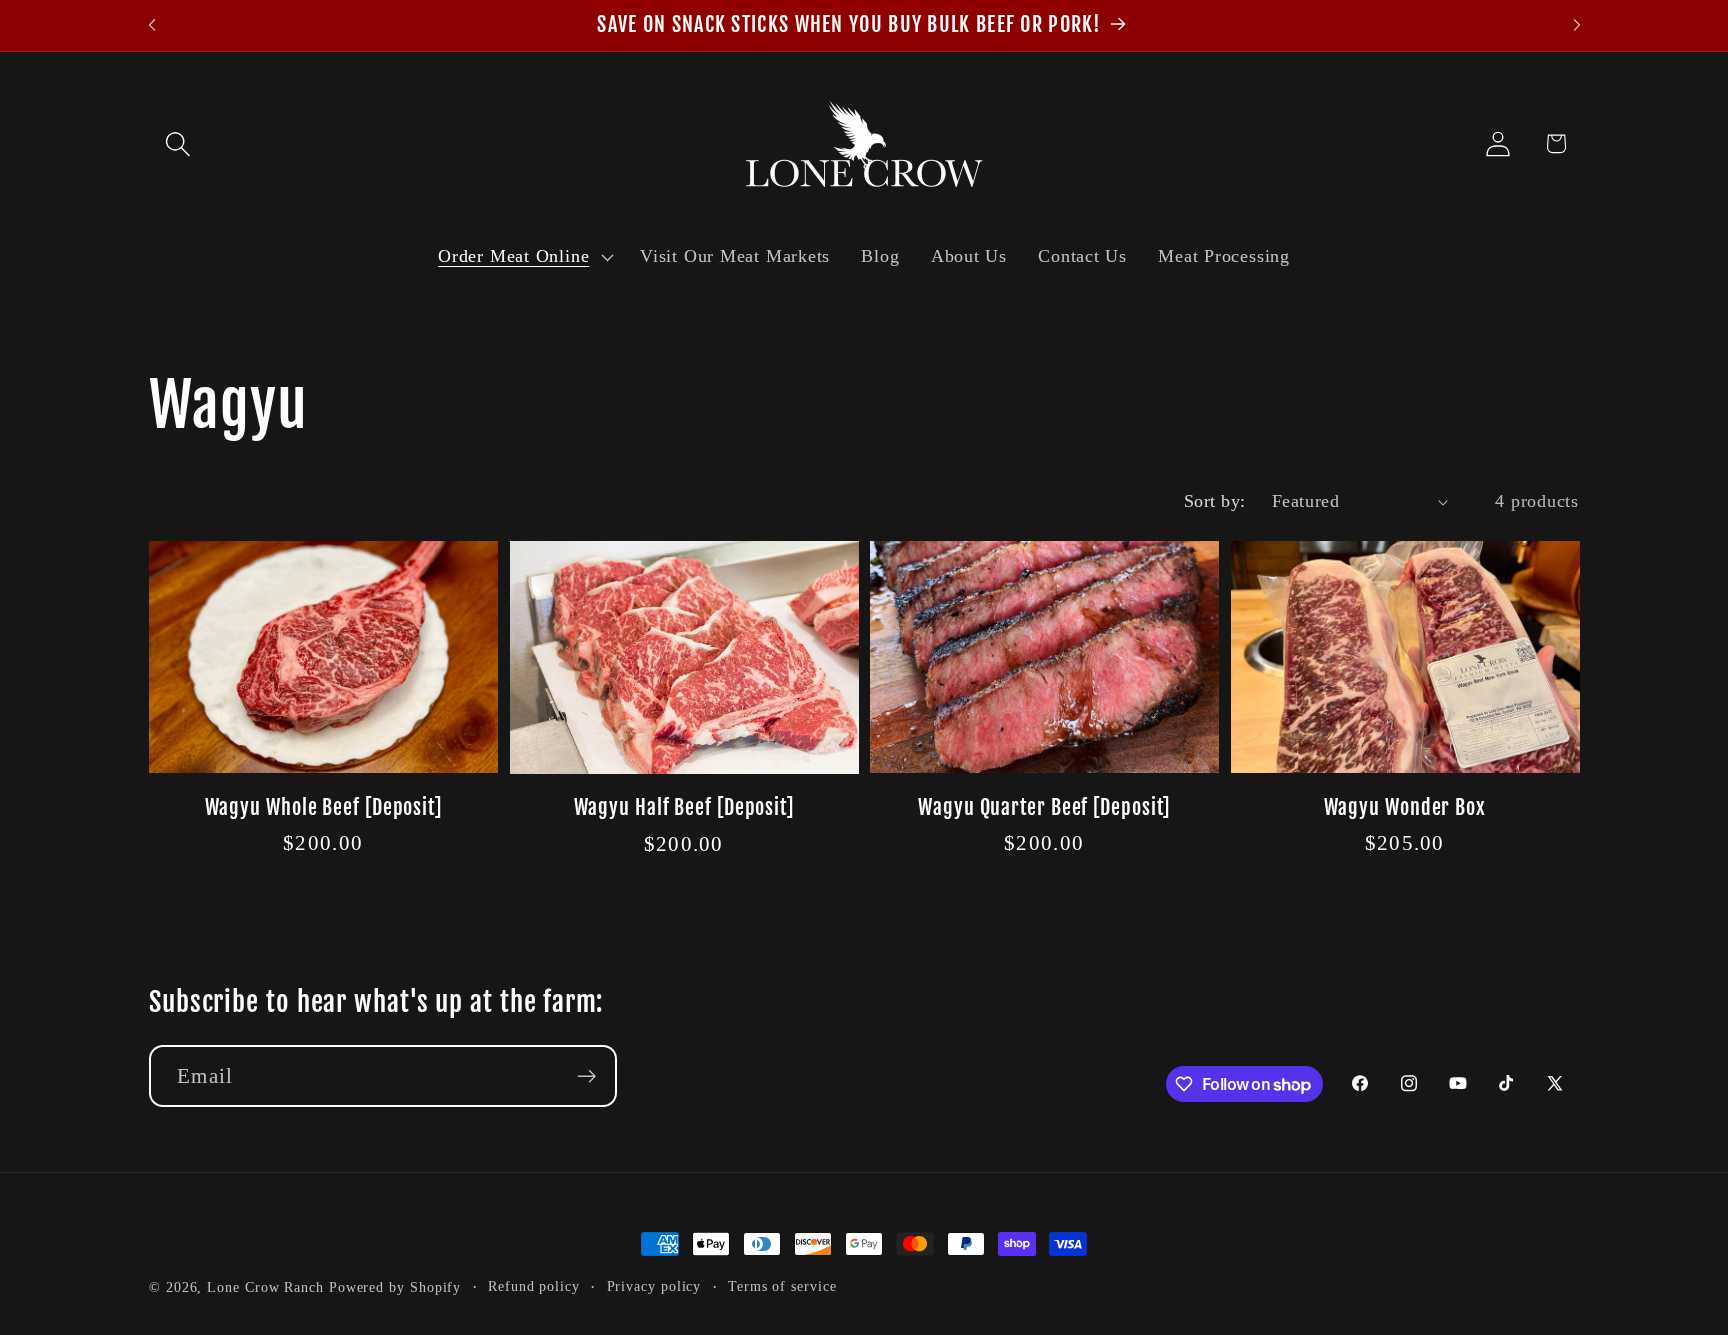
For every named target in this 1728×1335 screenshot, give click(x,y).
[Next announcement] (1577, 25)
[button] (177, 143)
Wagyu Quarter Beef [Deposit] (1044, 808)
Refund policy (534, 1286)
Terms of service (782, 1286)
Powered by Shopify (395, 1287)
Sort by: (1215, 501)
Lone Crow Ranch (265, 1287)
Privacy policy (654, 1286)
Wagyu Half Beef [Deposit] (684, 808)
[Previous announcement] (152, 25)
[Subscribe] (586, 1076)
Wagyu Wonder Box (1405, 808)
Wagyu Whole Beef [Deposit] (323, 808)
